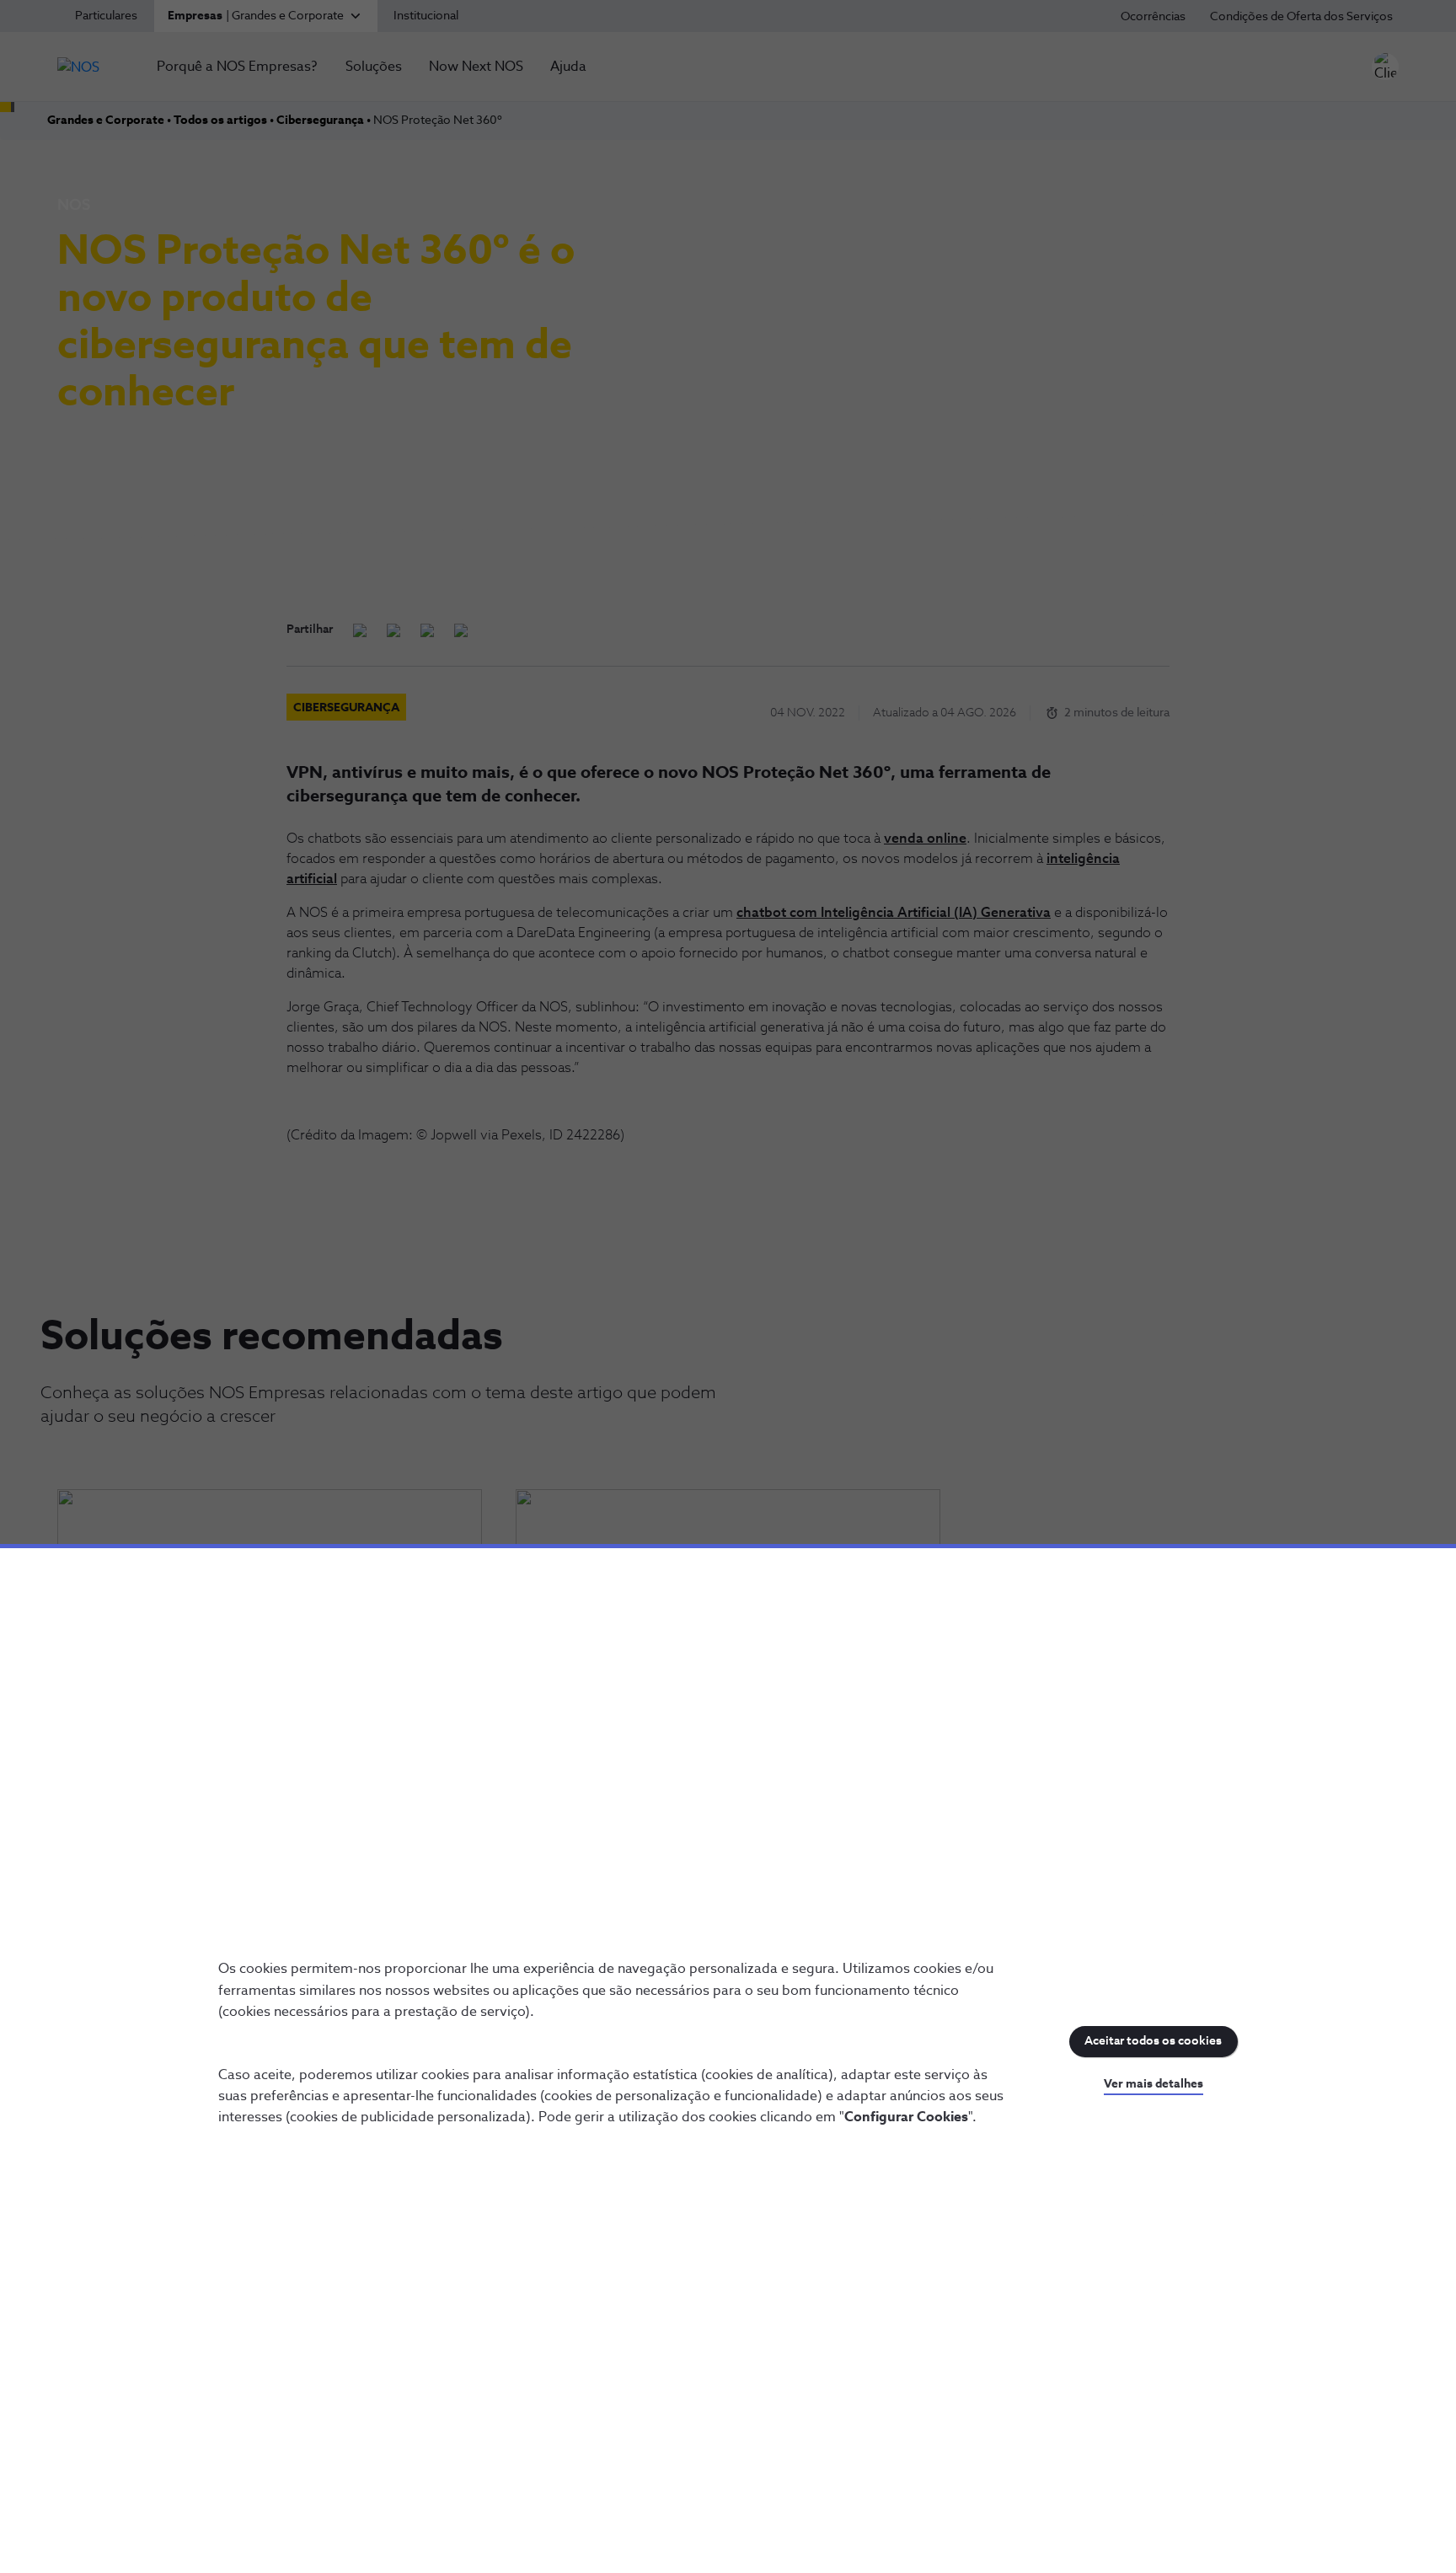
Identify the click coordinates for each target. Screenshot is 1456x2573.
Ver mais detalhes (1154, 2084)
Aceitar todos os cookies (1153, 2041)
